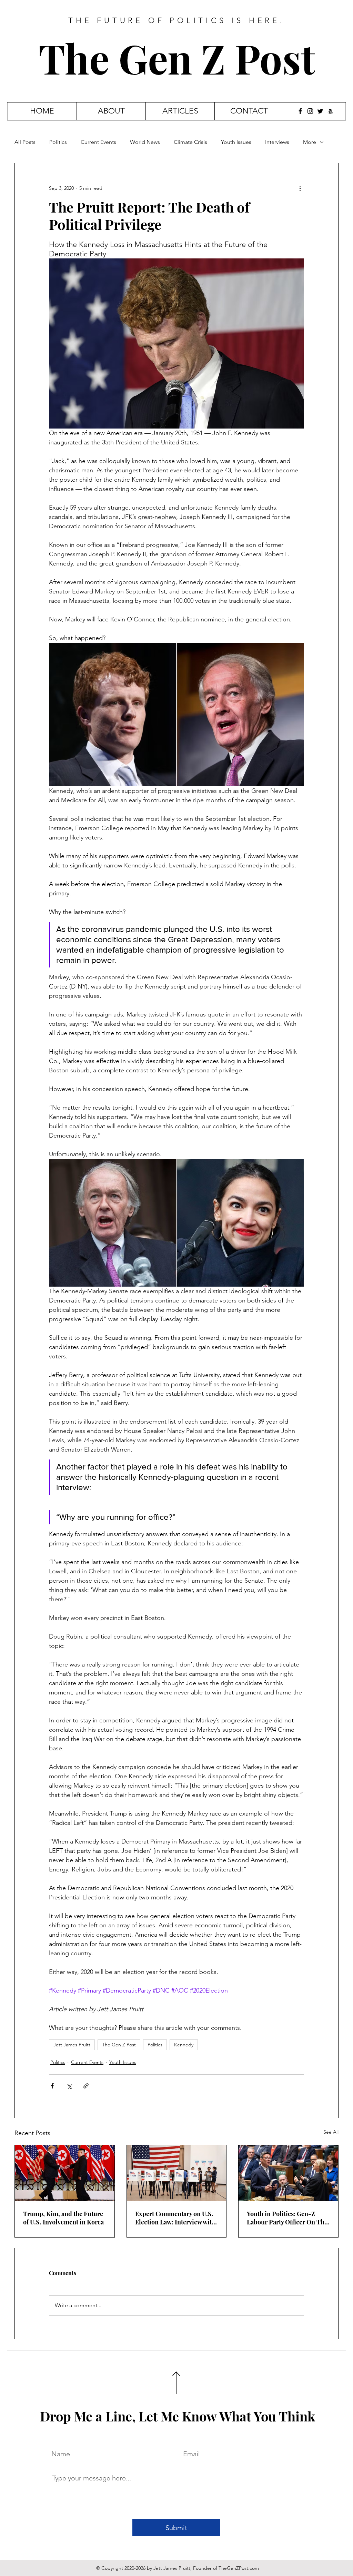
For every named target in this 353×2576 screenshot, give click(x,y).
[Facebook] (300, 111)
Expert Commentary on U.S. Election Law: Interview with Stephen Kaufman (175, 2218)
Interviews (277, 142)
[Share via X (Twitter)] (69, 2086)
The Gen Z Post (177, 58)
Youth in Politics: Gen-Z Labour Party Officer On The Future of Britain (287, 2218)
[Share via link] (86, 2086)
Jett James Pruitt (72, 2045)
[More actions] (300, 188)
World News (145, 142)
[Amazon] (330, 111)
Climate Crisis (190, 142)
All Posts (25, 142)
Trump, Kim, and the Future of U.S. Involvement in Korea (63, 2218)
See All (331, 2132)
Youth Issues (236, 142)
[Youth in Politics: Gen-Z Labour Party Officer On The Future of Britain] (288, 2173)
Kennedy (184, 2045)
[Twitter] (320, 111)
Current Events (98, 142)
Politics (58, 142)
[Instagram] (310, 111)
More (310, 142)
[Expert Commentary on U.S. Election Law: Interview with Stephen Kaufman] (177, 2173)
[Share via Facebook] (52, 2086)
